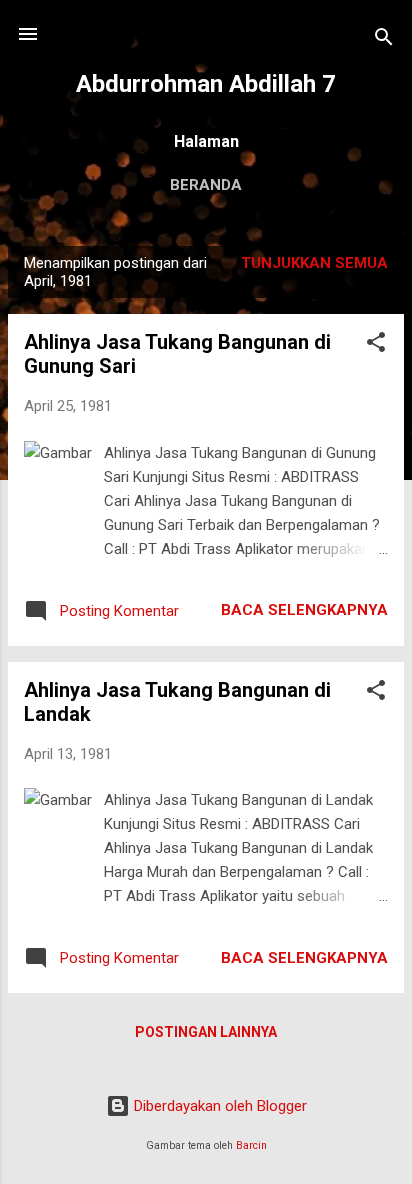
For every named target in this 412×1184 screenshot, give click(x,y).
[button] (376, 345)
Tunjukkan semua (314, 263)
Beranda (206, 185)
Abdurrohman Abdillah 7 (206, 84)
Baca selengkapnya (304, 610)
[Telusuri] (384, 40)
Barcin (251, 1145)
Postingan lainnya (206, 1032)
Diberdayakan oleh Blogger (218, 1106)
